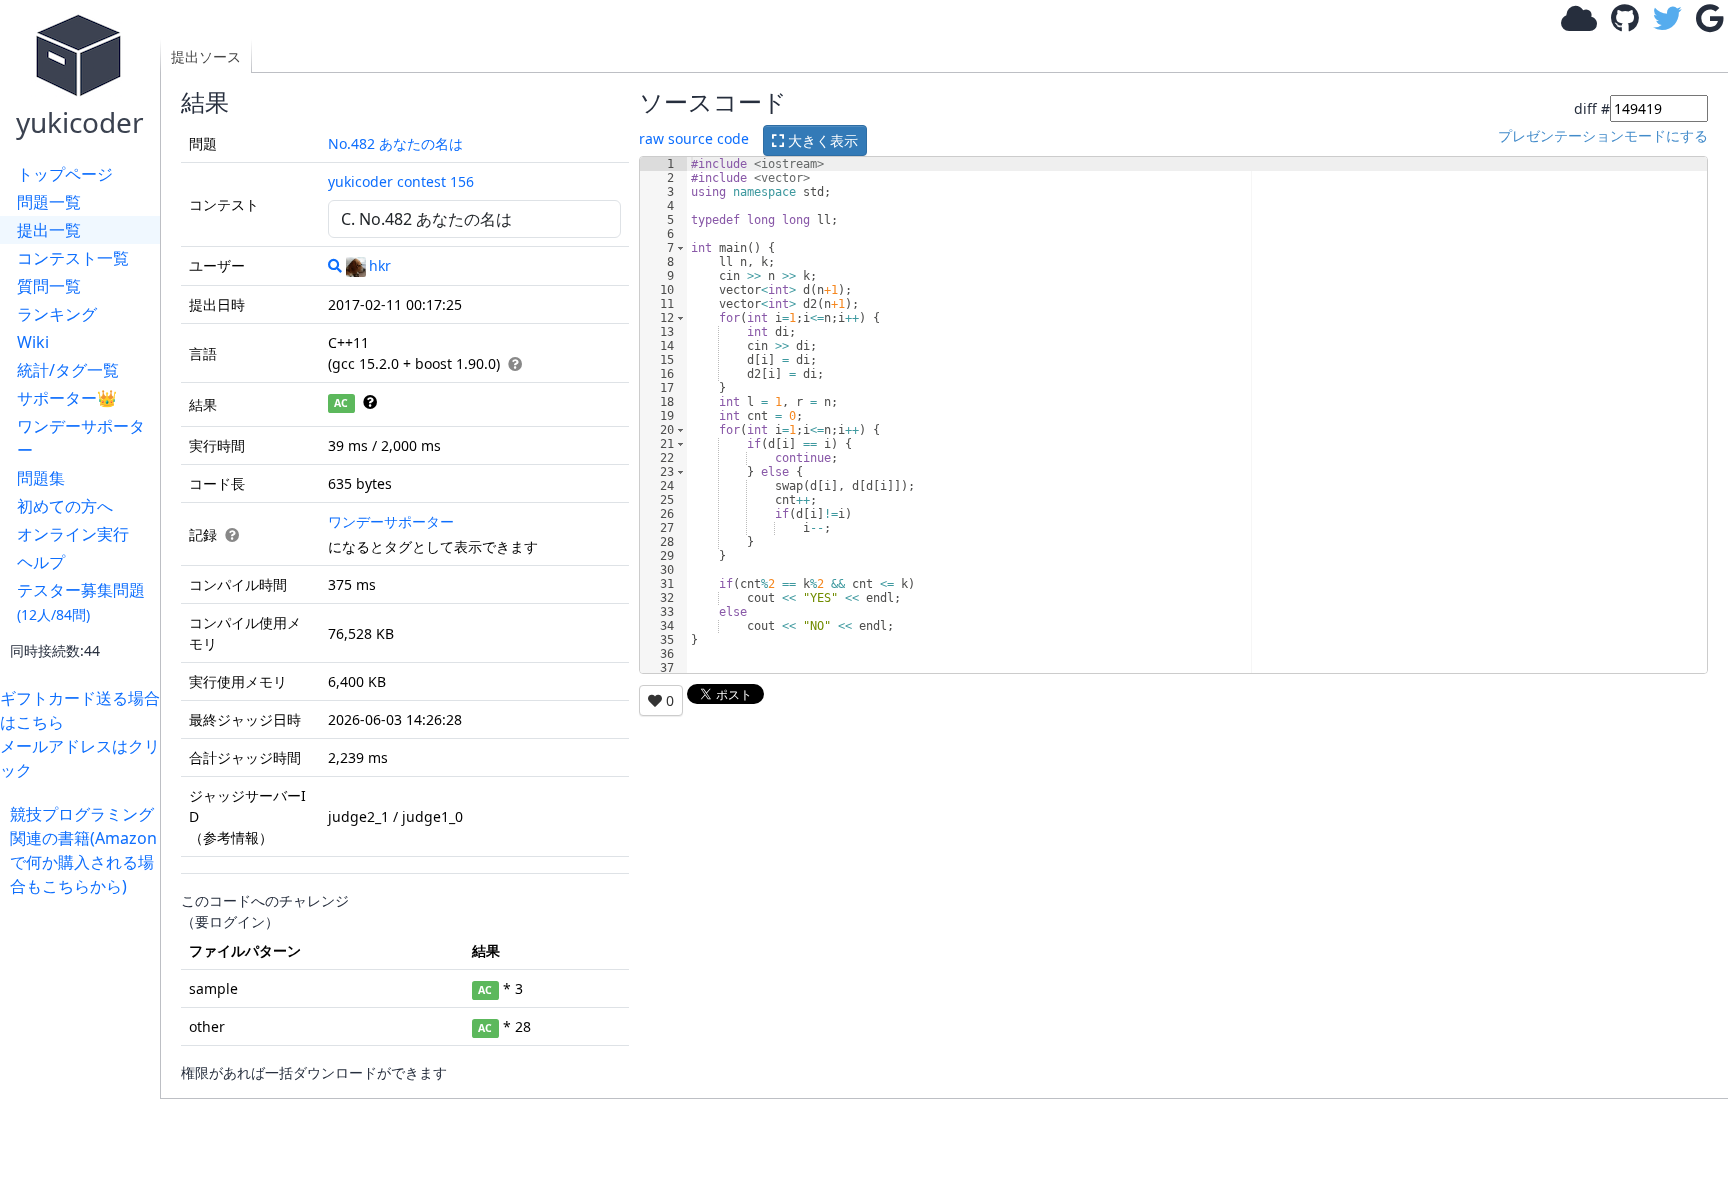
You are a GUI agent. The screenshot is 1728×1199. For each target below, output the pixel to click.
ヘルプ (41, 562)
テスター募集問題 (81, 601)
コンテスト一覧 (73, 258)
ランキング (57, 314)
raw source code (694, 138)
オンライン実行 (73, 534)
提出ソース (206, 56)
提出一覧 (49, 230)
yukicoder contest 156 (401, 181)
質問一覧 (49, 286)
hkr (380, 265)
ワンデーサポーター (81, 438)
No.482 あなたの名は (395, 143)
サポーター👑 (67, 398)
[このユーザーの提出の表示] (335, 265)
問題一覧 (49, 202)
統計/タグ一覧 (68, 370)
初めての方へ (65, 506)
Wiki (33, 342)
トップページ (65, 174)
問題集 (41, 478)
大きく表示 (821, 140)
